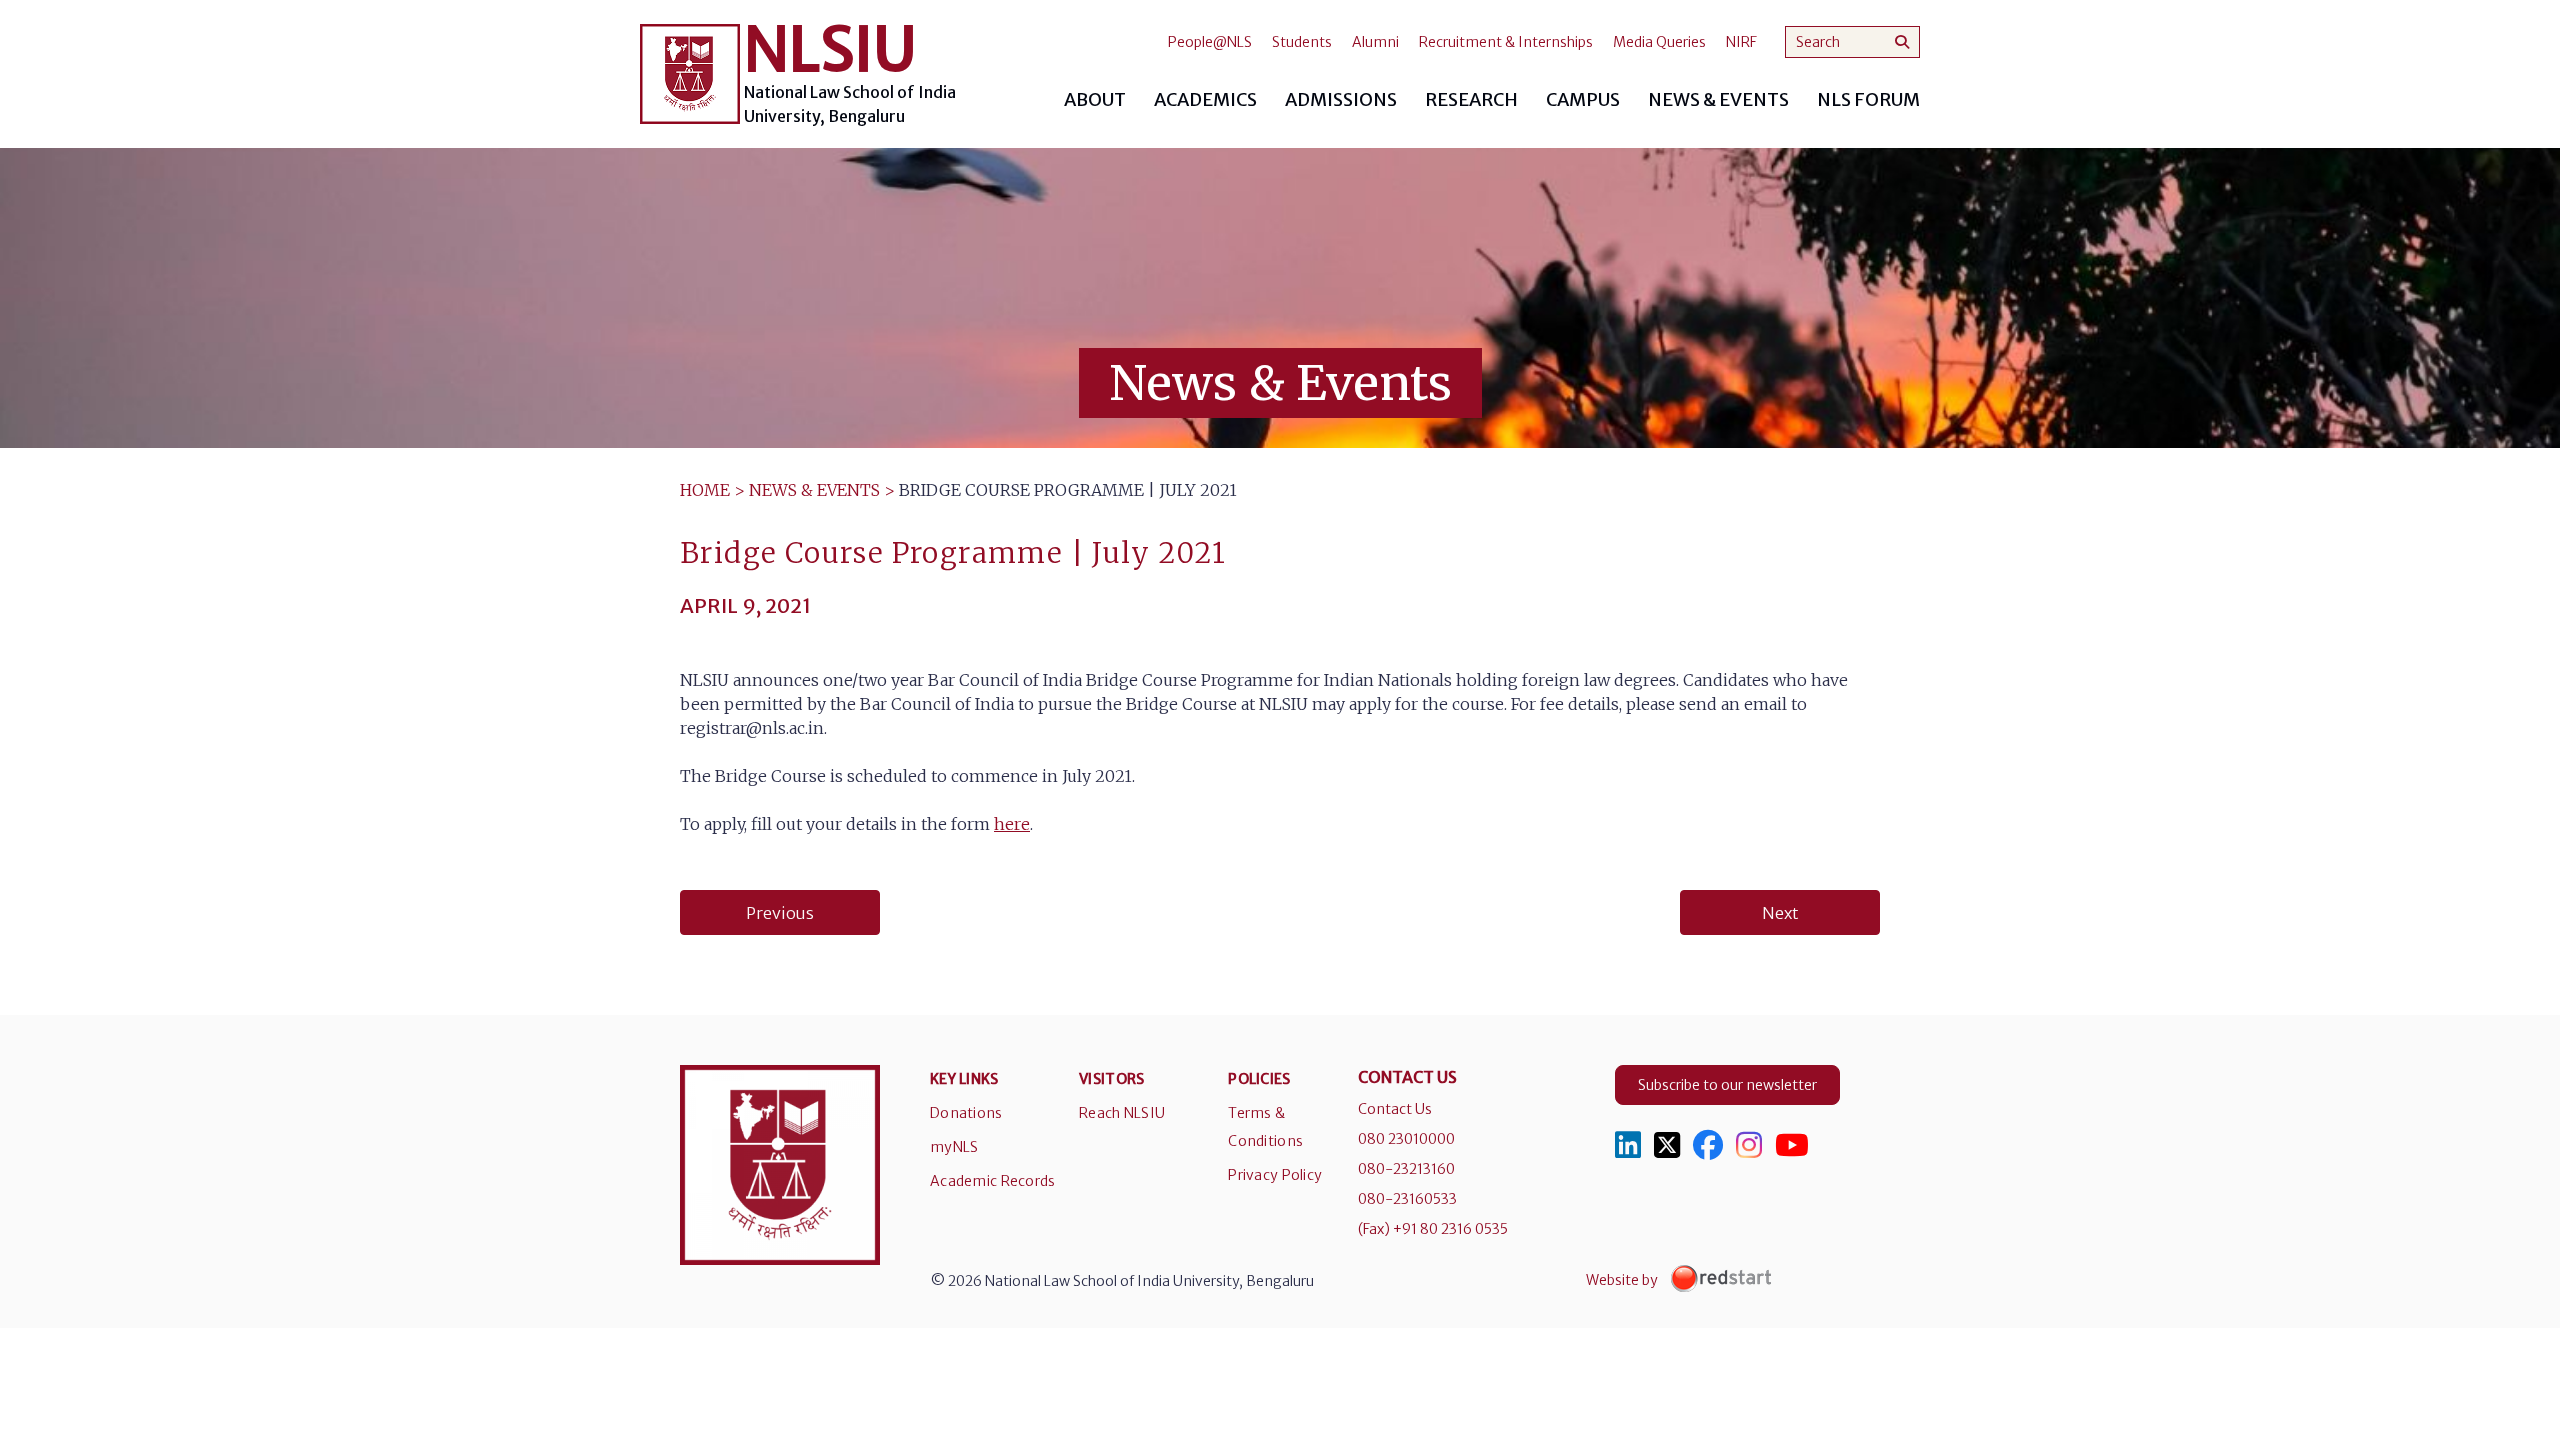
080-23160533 (1407, 1199)
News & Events (814, 490)
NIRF (1741, 42)
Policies (1259, 1079)
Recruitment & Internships (1506, 42)
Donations (966, 1113)
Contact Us (1395, 1109)
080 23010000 (1406, 1139)
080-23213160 (1406, 1169)
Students (1302, 42)
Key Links (964, 1079)
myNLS (954, 1147)
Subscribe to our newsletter (1727, 1085)
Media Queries (1659, 42)
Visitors (1111, 1079)
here (1012, 824)
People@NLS (1210, 42)
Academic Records (992, 1181)
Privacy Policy (1275, 1175)
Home (705, 490)
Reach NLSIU (1122, 1113)
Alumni (1375, 42)
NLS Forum (1868, 99)
